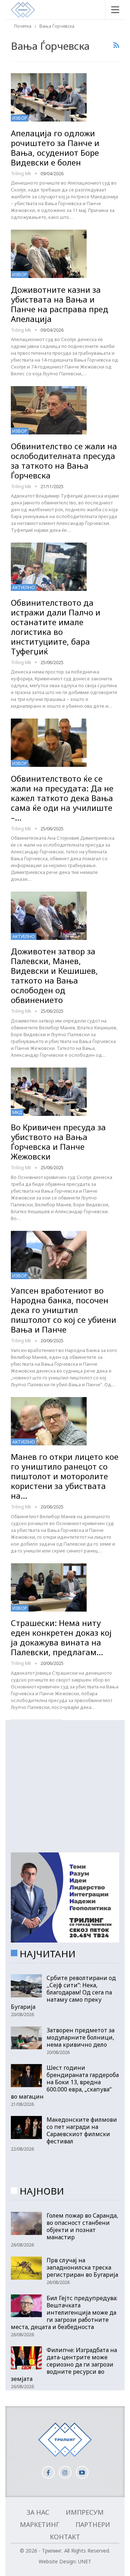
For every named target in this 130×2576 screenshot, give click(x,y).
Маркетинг (40, 2524)
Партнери (93, 2524)
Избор (20, 118)
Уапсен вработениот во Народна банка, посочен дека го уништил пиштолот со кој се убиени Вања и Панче (64, 1310)
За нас (38, 2512)
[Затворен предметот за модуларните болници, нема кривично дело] (26, 2038)
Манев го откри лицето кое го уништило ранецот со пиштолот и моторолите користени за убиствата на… (65, 1476)
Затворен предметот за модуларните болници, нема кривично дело (81, 2037)
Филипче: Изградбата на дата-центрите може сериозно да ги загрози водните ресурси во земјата (64, 2364)
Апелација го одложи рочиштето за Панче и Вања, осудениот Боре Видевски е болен (55, 148)
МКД (17, 1112)
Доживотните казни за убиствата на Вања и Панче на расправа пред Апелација (60, 304)
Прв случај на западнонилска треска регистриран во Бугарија (82, 2267)
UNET (85, 2561)
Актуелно (24, 587)
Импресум (85, 2512)
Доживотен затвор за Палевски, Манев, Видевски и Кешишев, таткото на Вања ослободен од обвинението (54, 975)
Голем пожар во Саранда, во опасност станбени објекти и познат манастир (82, 2226)
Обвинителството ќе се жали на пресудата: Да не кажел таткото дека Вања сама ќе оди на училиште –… (62, 798)
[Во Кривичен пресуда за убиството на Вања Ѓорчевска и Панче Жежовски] (49, 1092)
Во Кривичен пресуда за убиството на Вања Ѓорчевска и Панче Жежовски (58, 1142)
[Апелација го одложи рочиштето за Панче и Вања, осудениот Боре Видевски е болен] (49, 97)
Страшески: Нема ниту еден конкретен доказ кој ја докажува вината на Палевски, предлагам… (61, 1637)
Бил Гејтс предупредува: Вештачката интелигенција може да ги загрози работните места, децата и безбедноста (64, 2312)
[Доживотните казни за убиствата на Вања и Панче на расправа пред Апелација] (49, 254)
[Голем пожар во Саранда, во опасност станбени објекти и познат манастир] (26, 2223)
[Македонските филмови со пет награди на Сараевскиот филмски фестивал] (26, 2127)
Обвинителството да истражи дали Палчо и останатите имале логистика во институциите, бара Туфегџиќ (56, 627)
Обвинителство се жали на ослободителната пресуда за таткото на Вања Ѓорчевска (64, 461)
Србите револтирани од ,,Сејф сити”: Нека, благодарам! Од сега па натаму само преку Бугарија (63, 1992)
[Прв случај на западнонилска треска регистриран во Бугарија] (26, 2268)
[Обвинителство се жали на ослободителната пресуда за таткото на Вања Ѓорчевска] (49, 410)
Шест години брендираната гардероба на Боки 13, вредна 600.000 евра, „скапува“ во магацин (65, 2082)
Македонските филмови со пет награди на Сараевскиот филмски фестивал (82, 2130)
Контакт (65, 2537)
